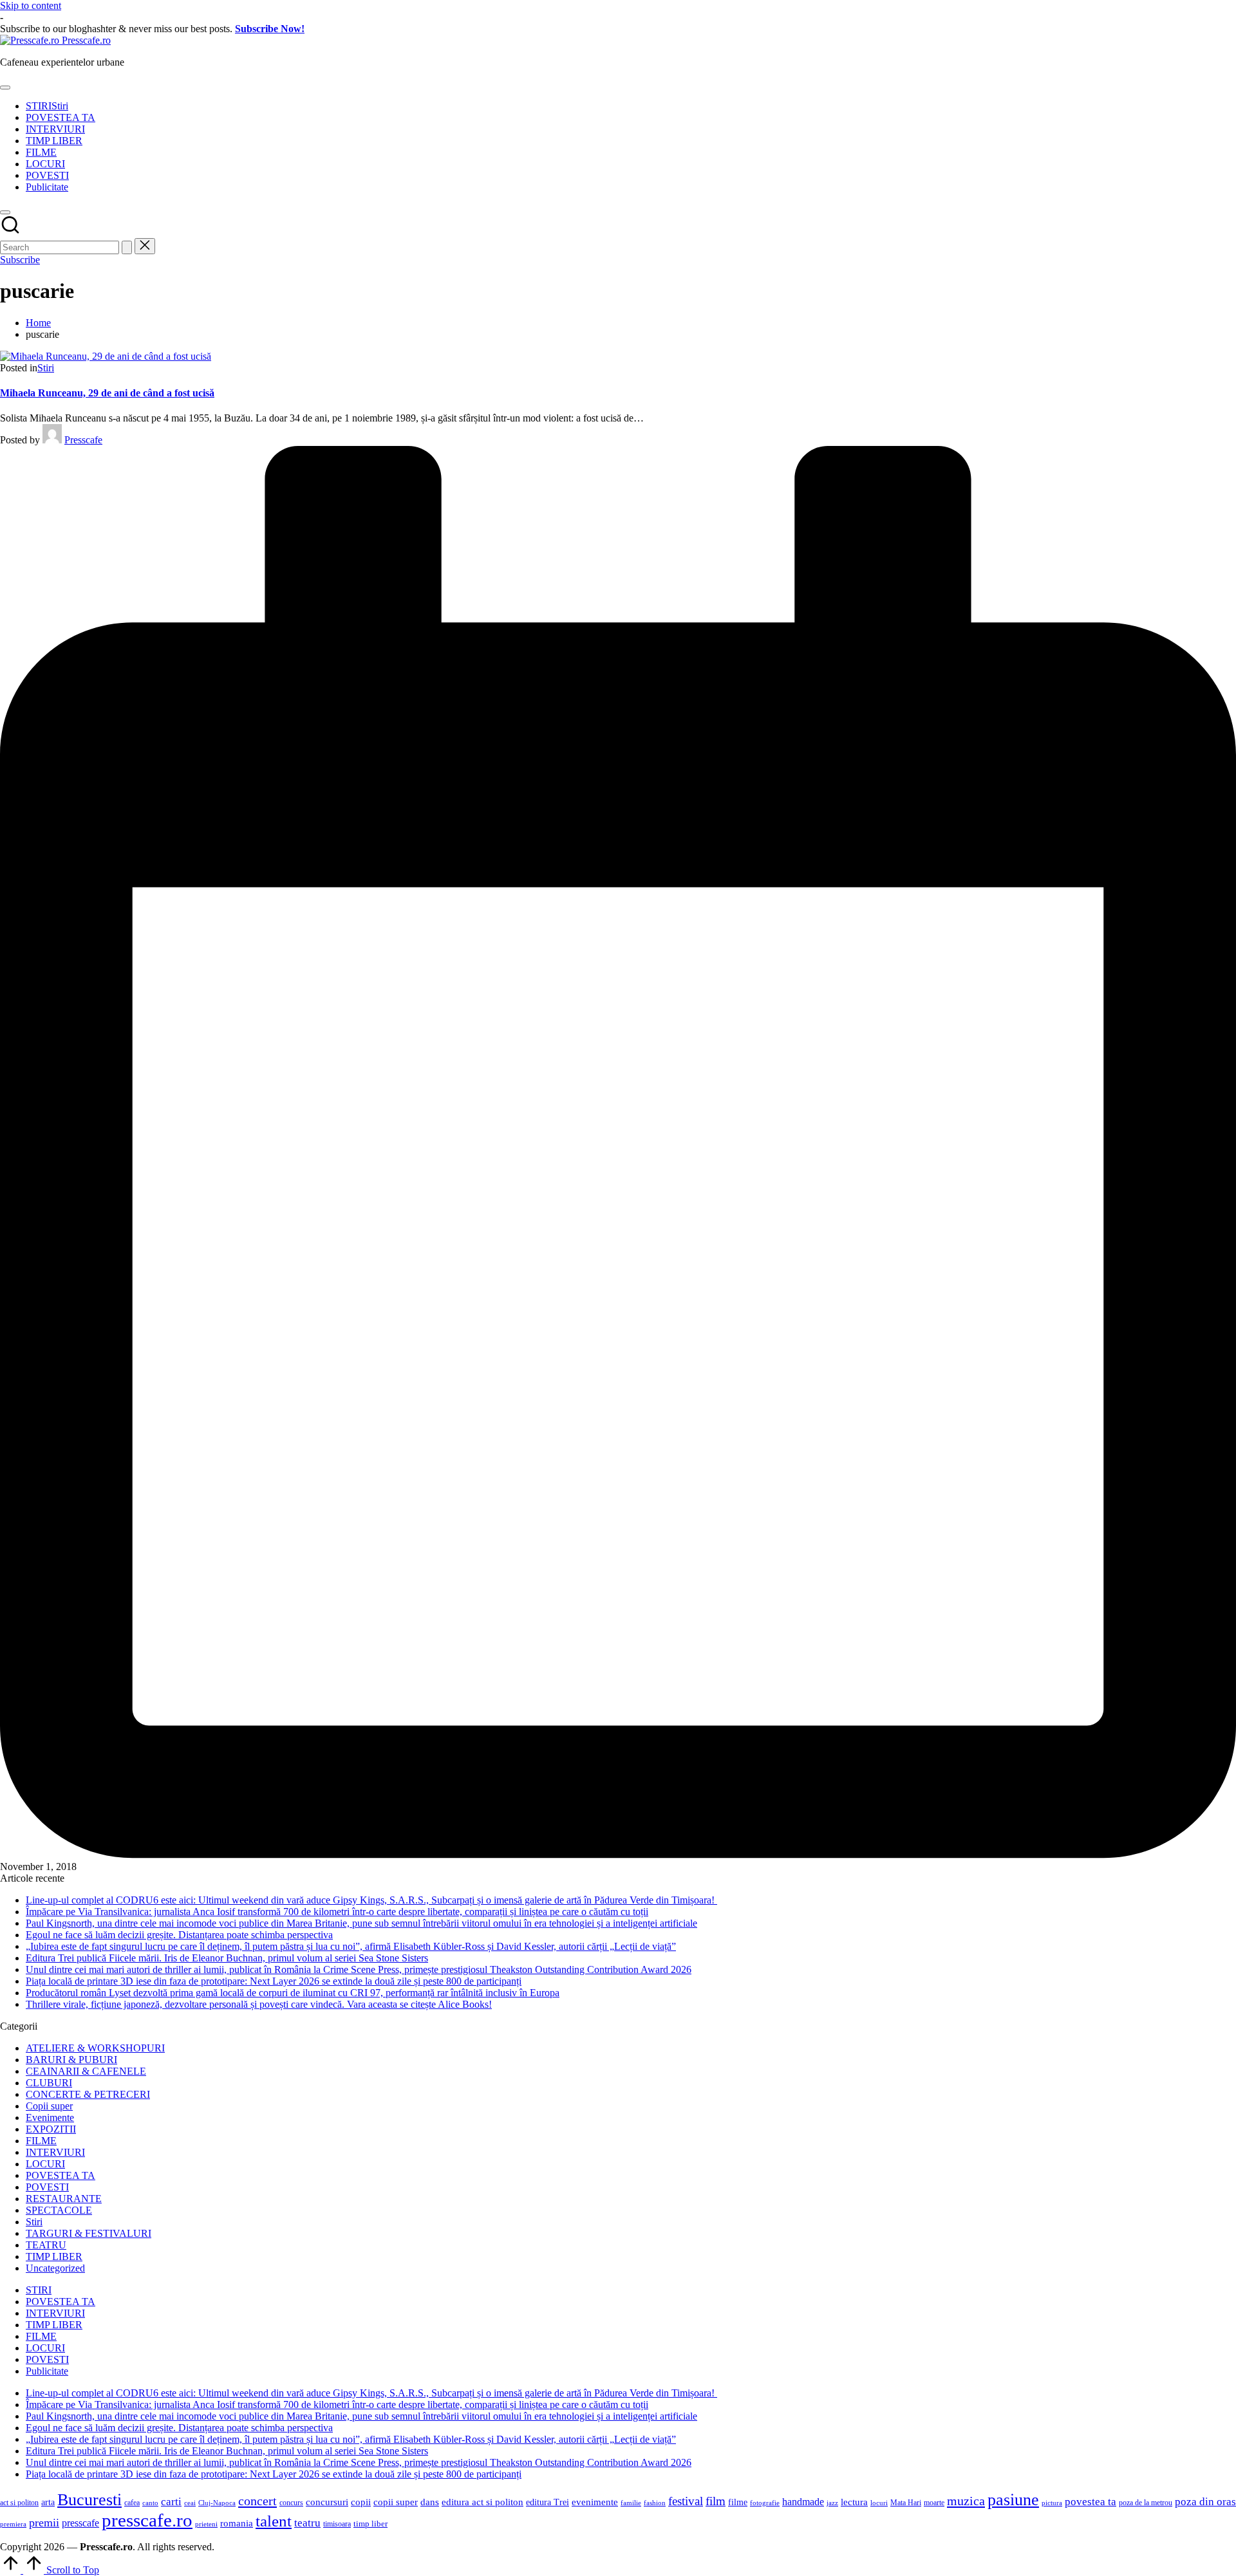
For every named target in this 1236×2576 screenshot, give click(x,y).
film (716, 2501)
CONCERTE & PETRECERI (88, 2094)
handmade (803, 2502)
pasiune (1013, 2500)
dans (430, 2502)
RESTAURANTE (64, 2199)
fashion (655, 2503)
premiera (13, 2524)
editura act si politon (482, 2502)
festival (686, 2501)
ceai (190, 2503)
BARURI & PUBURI (71, 2060)
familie (631, 2503)
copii (361, 2502)
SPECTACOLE (59, 2210)
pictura (1052, 2503)
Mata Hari (906, 2503)
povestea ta (1091, 2502)
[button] (127, 247)
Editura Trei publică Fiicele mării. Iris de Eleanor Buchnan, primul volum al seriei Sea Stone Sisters (227, 1958)
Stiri (46, 368)
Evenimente (50, 2117)
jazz (832, 2503)
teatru (307, 2523)
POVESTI (47, 2187)
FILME (41, 2141)
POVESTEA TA (61, 2175)
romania (237, 2523)
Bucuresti (89, 2500)
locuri (879, 2503)
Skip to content (31, 5)
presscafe (80, 2523)
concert (257, 2501)
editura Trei (548, 2502)
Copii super (49, 2106)
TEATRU (46, 2245)
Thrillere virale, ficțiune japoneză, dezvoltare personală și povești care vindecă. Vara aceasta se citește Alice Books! (259, 2004)
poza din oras (1205, 2502)
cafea (132, 2503)
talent (274, 2521)
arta (48, 2502)
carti (171, 2502)
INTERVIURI (55, 2152)
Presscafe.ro (86, 40)
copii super (396, 2502)
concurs (291, 2503)
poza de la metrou (1146, 2503)
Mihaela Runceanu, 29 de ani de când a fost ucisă (107, 393)
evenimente (595, 2502)
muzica (966, 2501)
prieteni (206, 2524)
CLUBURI (49, 2083)
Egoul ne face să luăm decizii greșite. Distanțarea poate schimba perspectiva (179, 1935)
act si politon (19, 2503)
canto (150, 2503)
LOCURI (45, 2164)
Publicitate (47, 2371)
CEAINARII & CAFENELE (86, 2071)
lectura (854, 2502)
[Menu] (5, 88)
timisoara (337, 2524)
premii (44, 2523)
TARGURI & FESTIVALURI (89, 2233)
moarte (934, 2503)
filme (738, 2502)
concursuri (327, 2502)
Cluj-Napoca (217, 2503)
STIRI (39, 2290)
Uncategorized (55, 2268)
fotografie (765, 2503)
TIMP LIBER (54, 2256)
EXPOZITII (51, 2129)
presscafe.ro (147, 2520)
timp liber (370, 2524)
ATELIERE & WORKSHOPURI (95, 2048)
